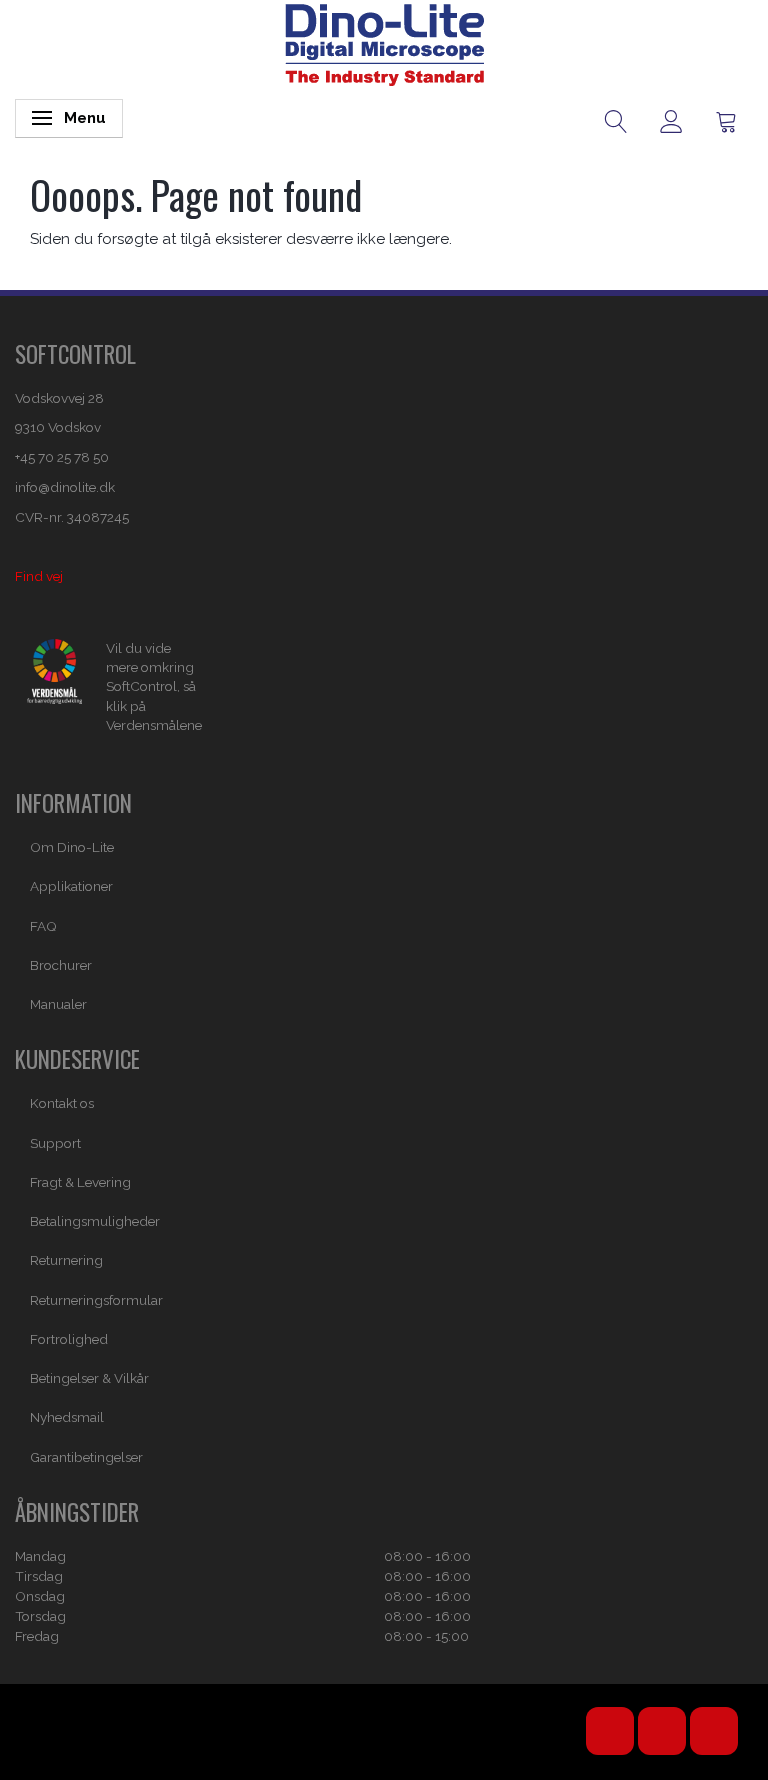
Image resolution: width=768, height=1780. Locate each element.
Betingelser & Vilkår (89, 1378)
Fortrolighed (69, 1339)
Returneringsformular (96, 1300)
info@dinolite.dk (65, 487)
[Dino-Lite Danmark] (384, 43)
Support (55, 1143)
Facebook (662, 1731)
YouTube (610, 1731)
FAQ (43, 926)
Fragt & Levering (80, 1182)
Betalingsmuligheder (95, 1221)
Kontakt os (62, 1103)
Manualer (58, 1004)
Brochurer (61, 965)
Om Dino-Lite (72, 847)
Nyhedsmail (67, 1417)
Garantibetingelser (86, 1457)
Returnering (66, 1260)
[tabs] (616, 120)
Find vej (39, 576)
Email (714, 1731)
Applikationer (71, 886)
